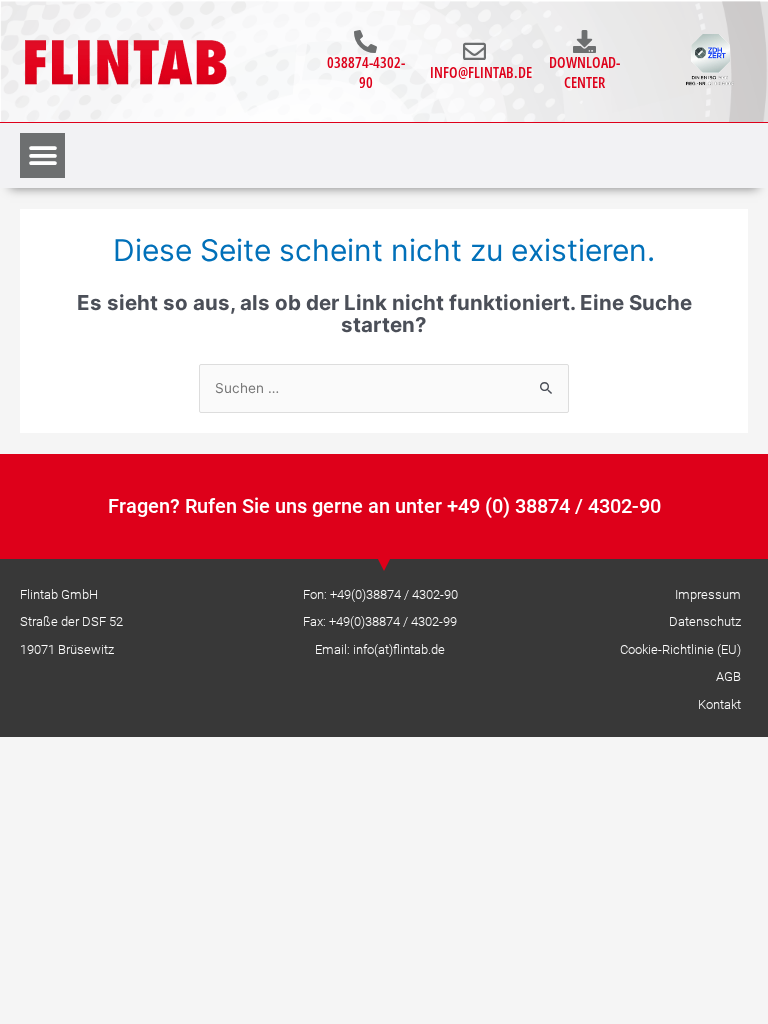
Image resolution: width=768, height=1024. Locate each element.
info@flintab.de (481, 72)
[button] (42, 155)
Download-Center (584, 72)
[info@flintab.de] (474, 51)
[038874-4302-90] (365, 41)
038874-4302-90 (366, 72)
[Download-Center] (584, 41)
